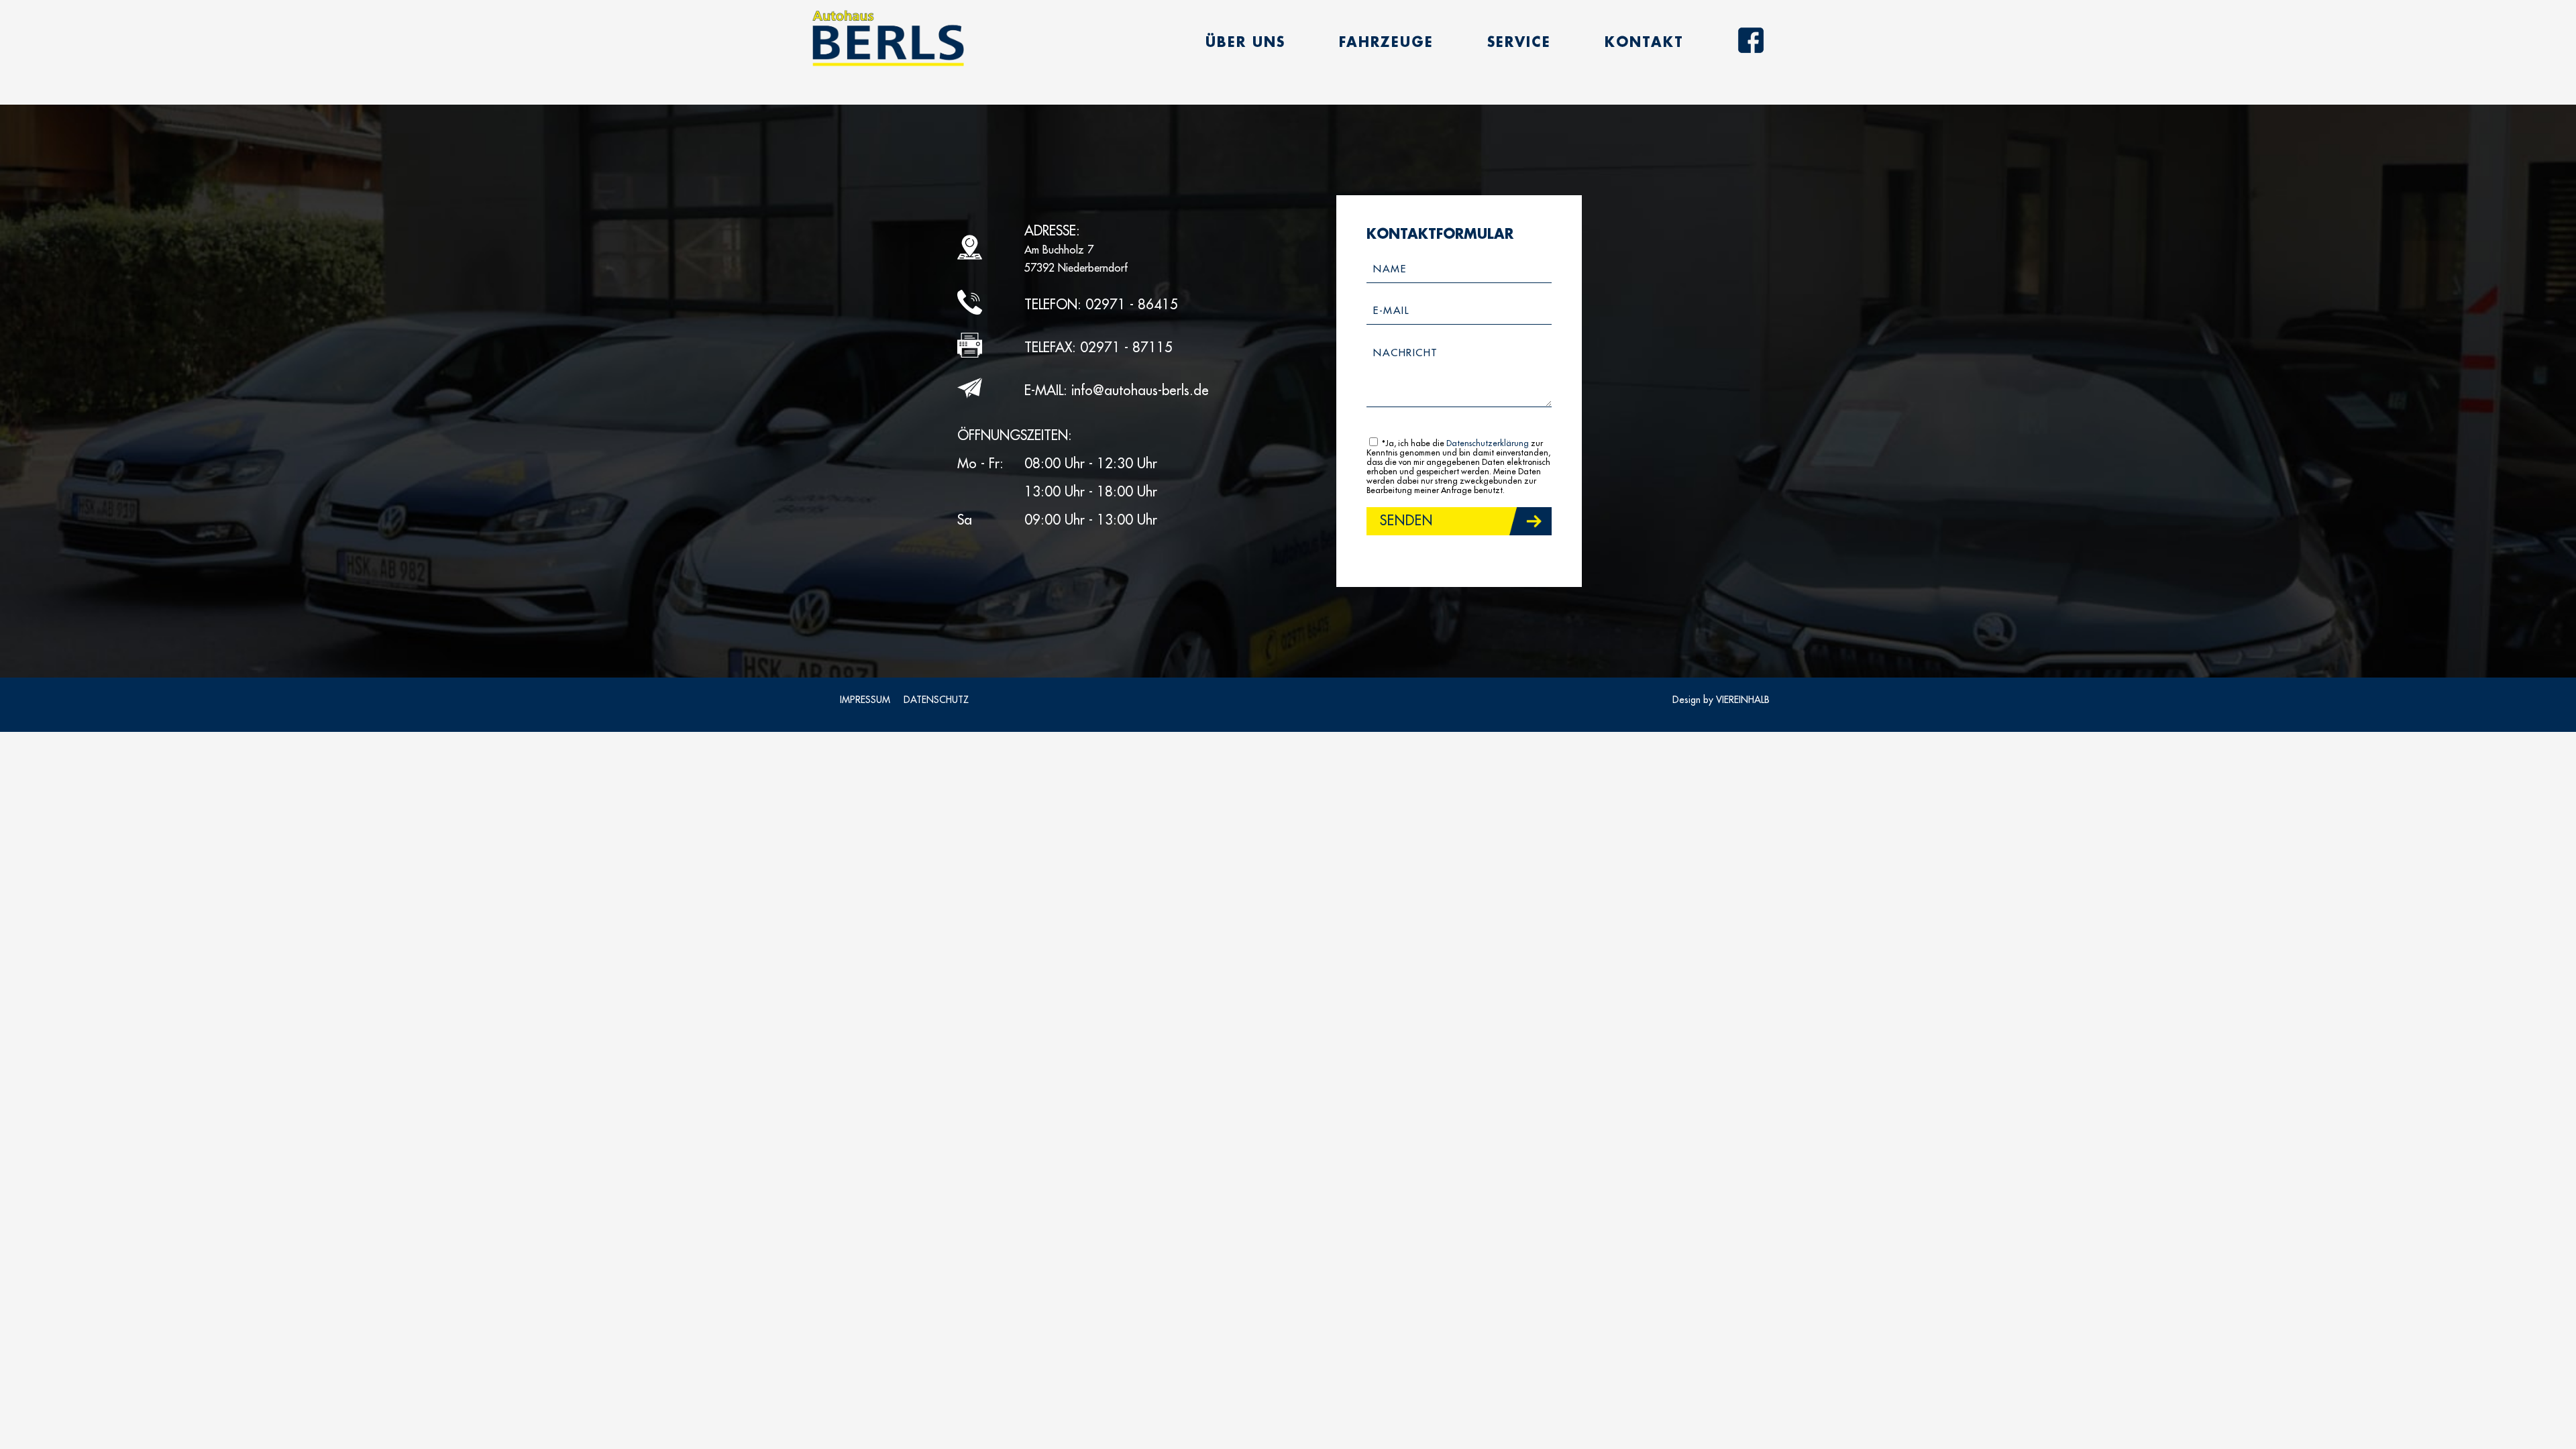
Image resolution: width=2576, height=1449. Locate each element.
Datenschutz (936, 700)
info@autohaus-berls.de (1140, 391)
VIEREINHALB (1743, 700)
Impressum (865, 700)
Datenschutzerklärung (1488, 443)
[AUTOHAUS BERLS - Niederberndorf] (888, 39)
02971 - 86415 (1132, 305)
